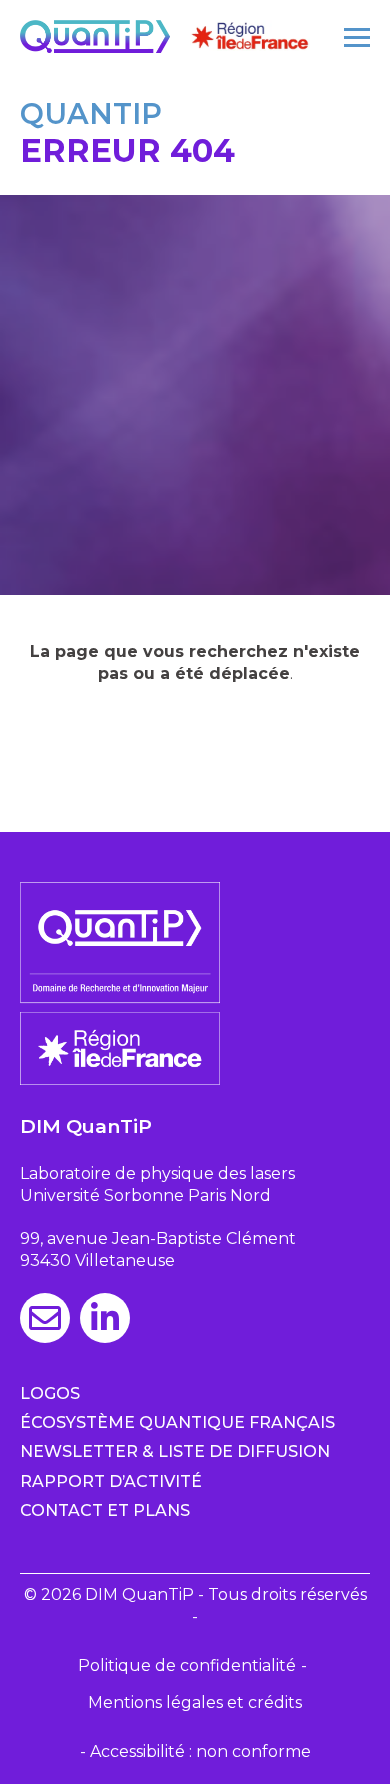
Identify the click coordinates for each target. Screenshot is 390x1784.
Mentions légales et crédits (195, 1702)
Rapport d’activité (111, 1481)
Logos (50, 1393)
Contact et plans (105, 1510)
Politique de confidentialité (187, 1665)
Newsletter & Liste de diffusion (175, 1451)
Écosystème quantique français (177, 1422)
